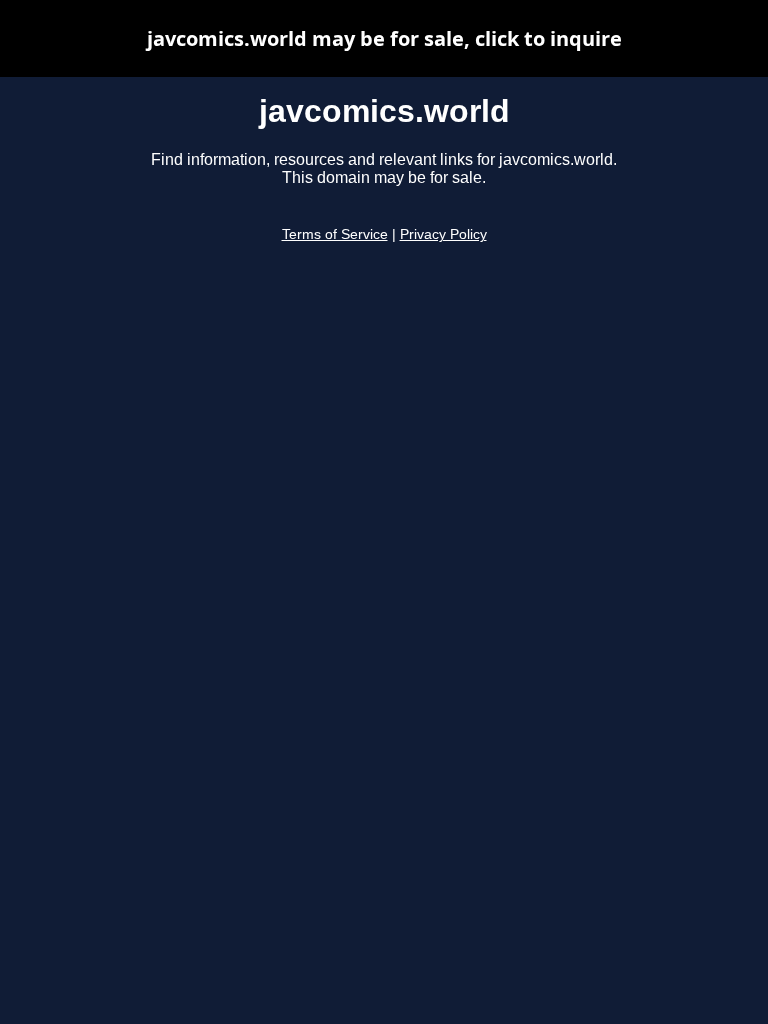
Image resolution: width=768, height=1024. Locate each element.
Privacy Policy (443, 234)
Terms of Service (335, 234)
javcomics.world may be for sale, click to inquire (384, 38)
